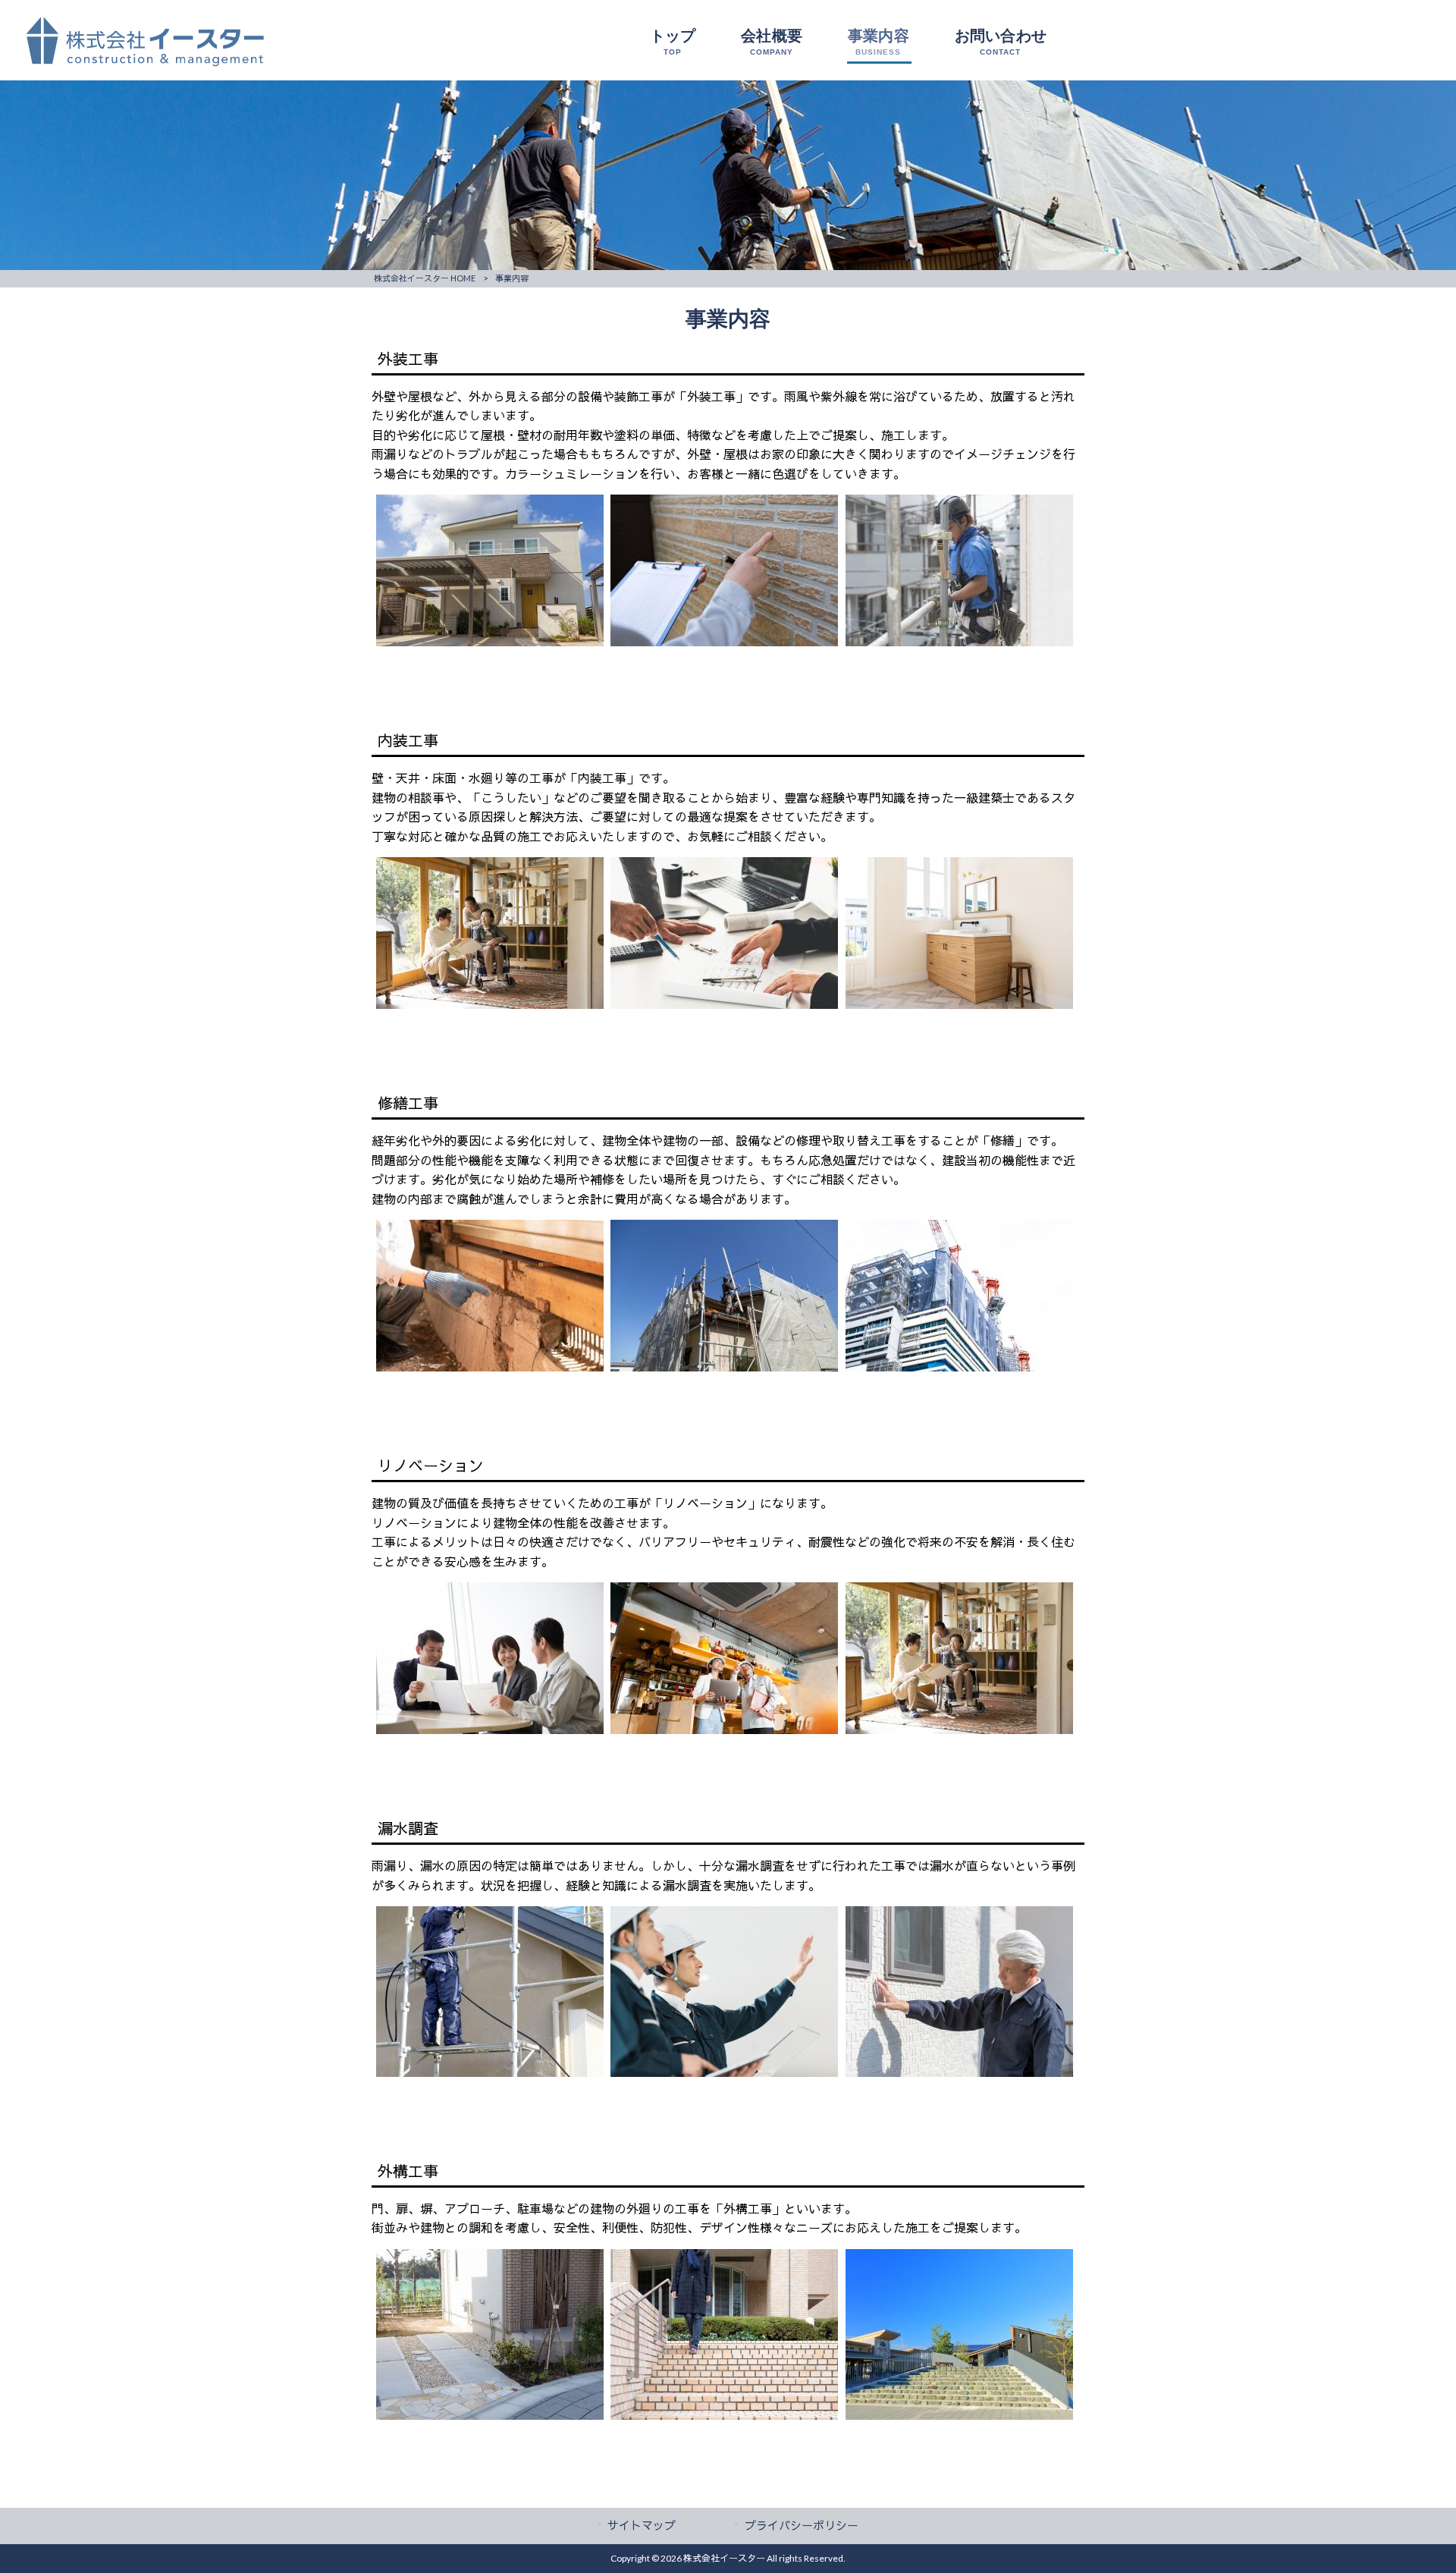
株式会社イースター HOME (425, 278)
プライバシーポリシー (802, 2525)
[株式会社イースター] (133, 63)
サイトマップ (642, 2525)
